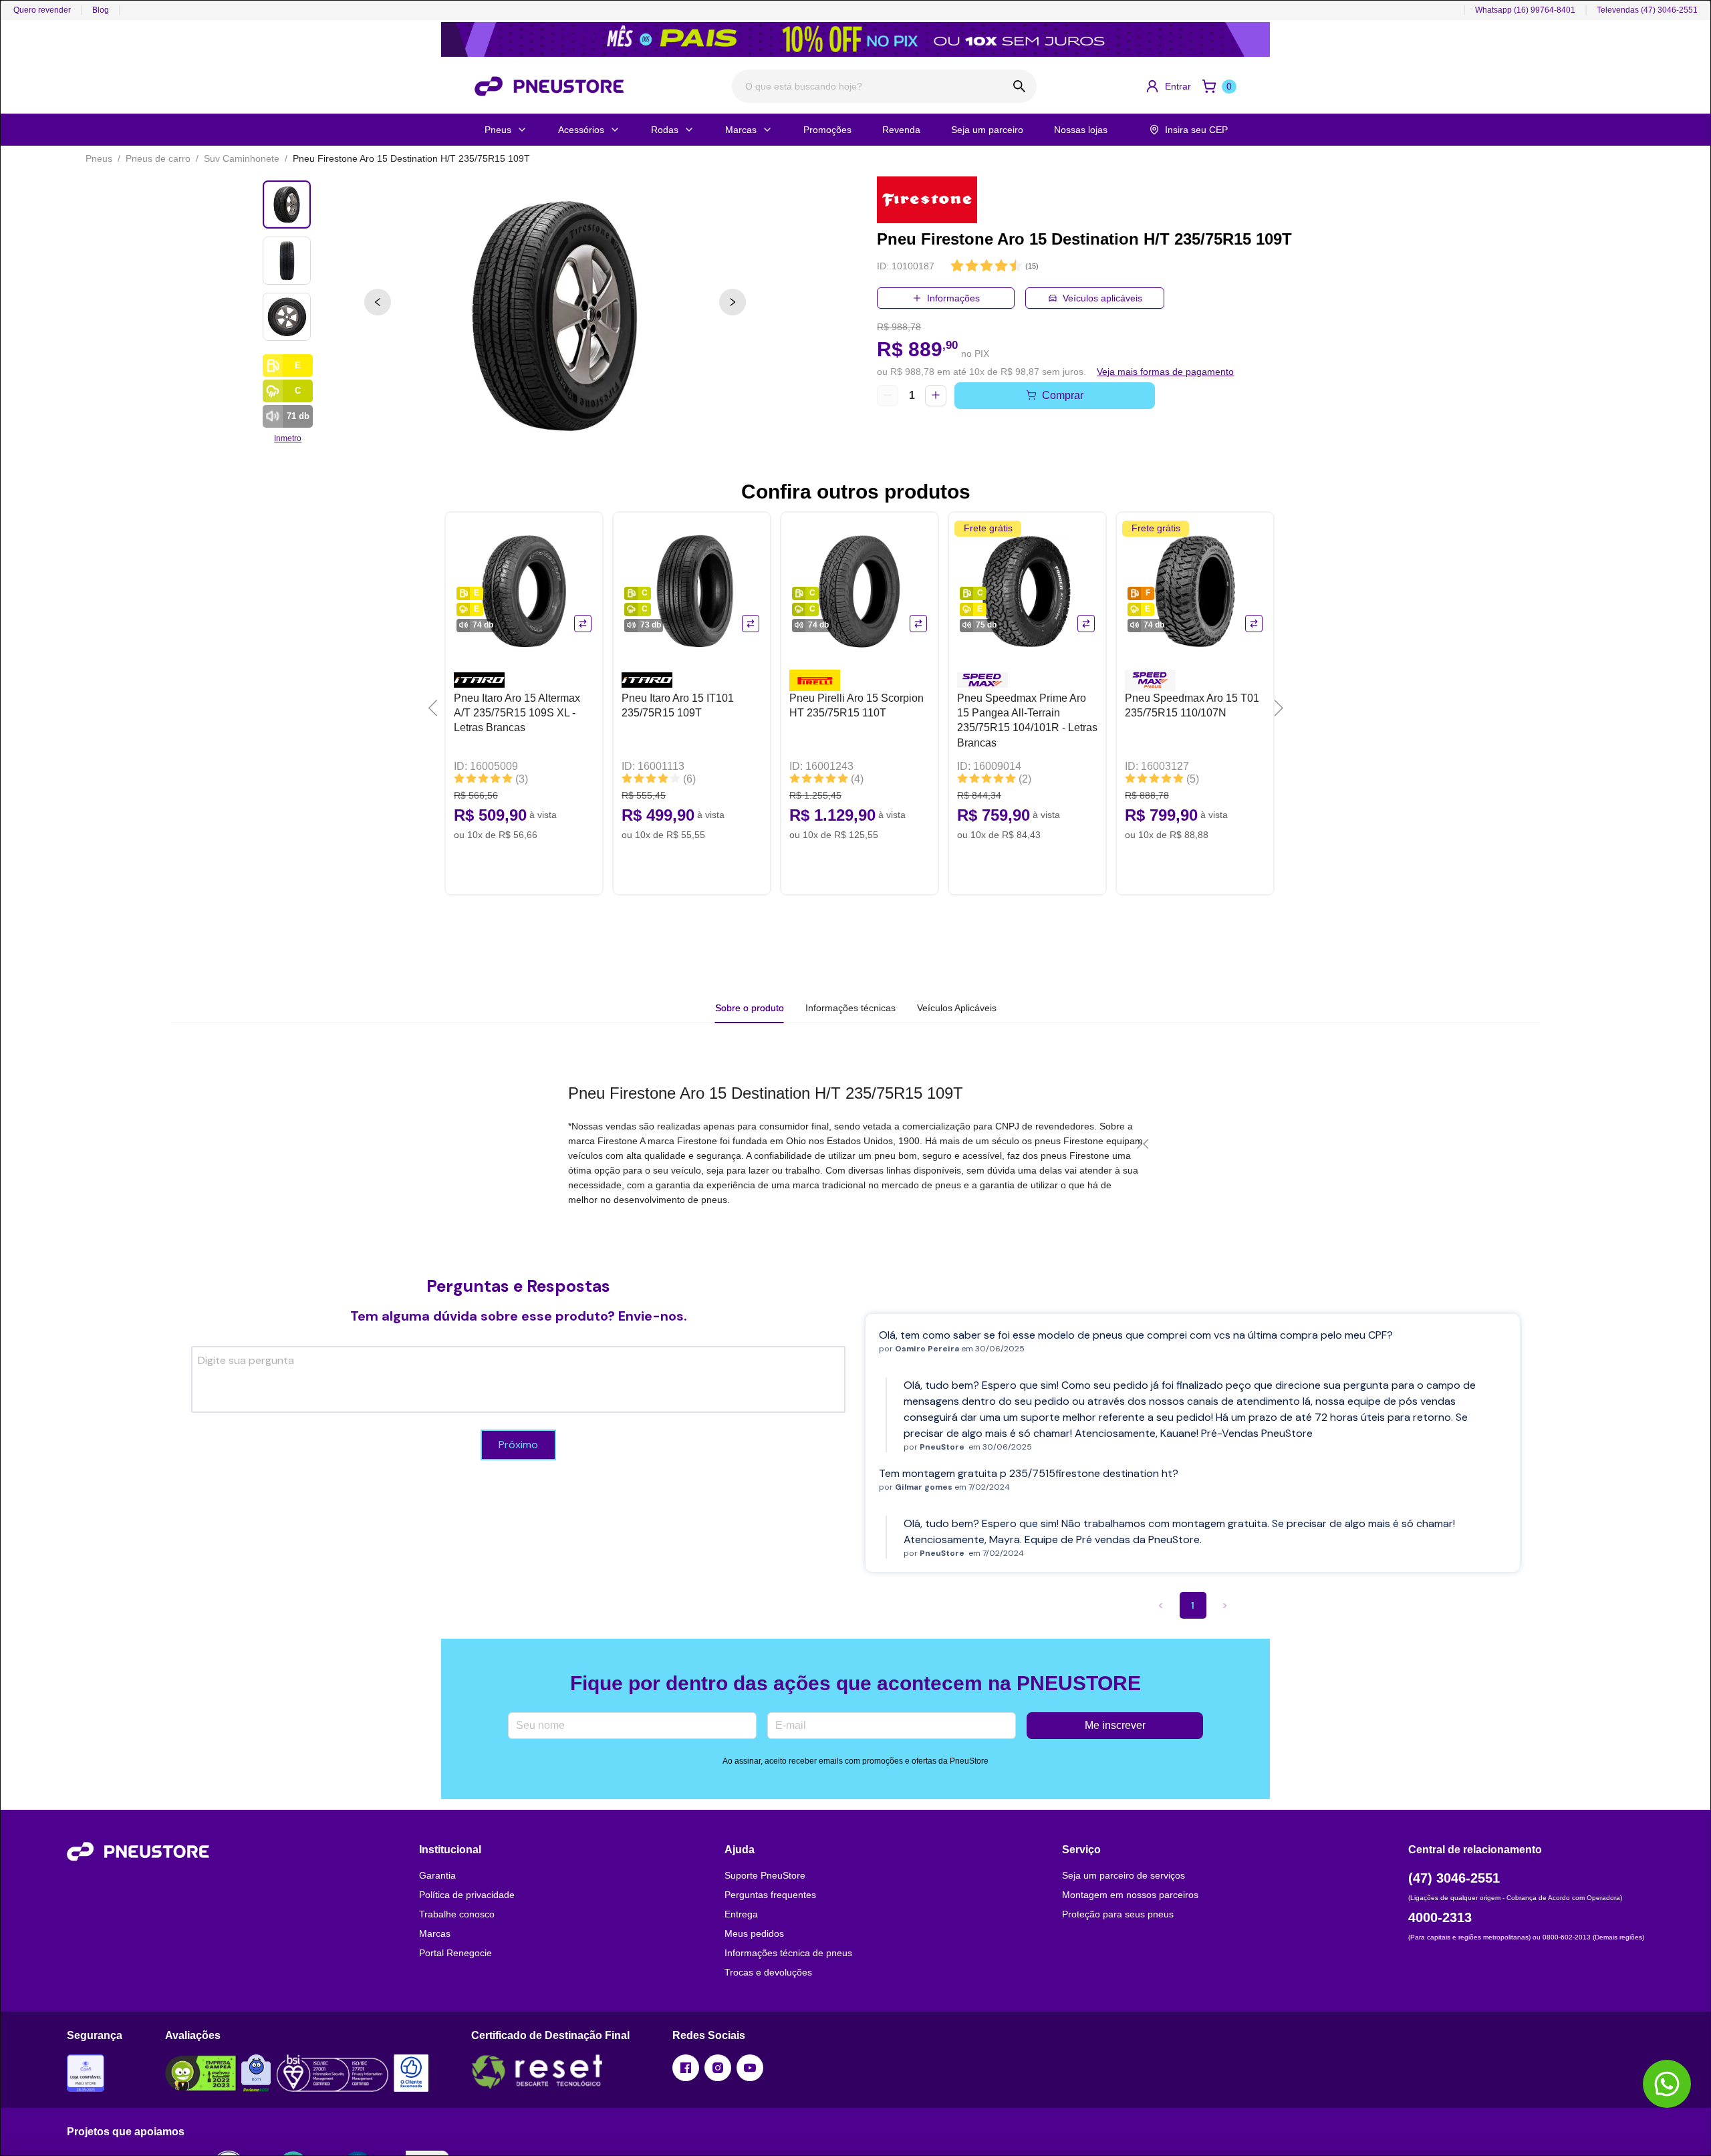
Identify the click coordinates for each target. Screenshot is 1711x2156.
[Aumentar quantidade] (936, 396)
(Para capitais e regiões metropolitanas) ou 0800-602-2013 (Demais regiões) (1526, 1937)
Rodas (665, 130)
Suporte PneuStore (765, 1875)
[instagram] (718, 2068)
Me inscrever (1115, 1725)
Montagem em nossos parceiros (1130, 1895)
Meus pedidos (754, 1933)
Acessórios (581, 130)
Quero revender (42, 10)
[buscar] (1020, 86)
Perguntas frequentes (770, 1895)
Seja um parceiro (987, 130)
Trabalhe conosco (457, 1914)
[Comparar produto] (583, 624)
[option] (555, 315)
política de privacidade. (340, 2126)
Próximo (518, 1445)
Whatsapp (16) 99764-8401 (1525, 10)
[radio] (957, 266)
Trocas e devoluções (768, 1972)
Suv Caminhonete (242, 158)
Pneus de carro (158, 158)
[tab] (850, 1008)
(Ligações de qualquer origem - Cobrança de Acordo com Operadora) (1515, 1898)
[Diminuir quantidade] (888, 396)
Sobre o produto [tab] (750, 1008)
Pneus (498, 130)
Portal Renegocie (455, 1953)
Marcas (741, 130)
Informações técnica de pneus (788, 1953)
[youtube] (750, 2068)
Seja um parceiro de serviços (1124, 1875)
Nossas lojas (1081, 130)
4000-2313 (1440, 1917)
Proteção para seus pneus (1118, 1914)
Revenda (901, 130)
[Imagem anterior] (378, 302)
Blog (101, 10)
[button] (1168, 86)
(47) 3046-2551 (1454, 1878)
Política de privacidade (467, 1895)
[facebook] (686, 2068)
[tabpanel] (855, 1144)
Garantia (437, 1875)
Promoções (827, 130)
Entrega (741, 1914)
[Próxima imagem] (733, 302)
